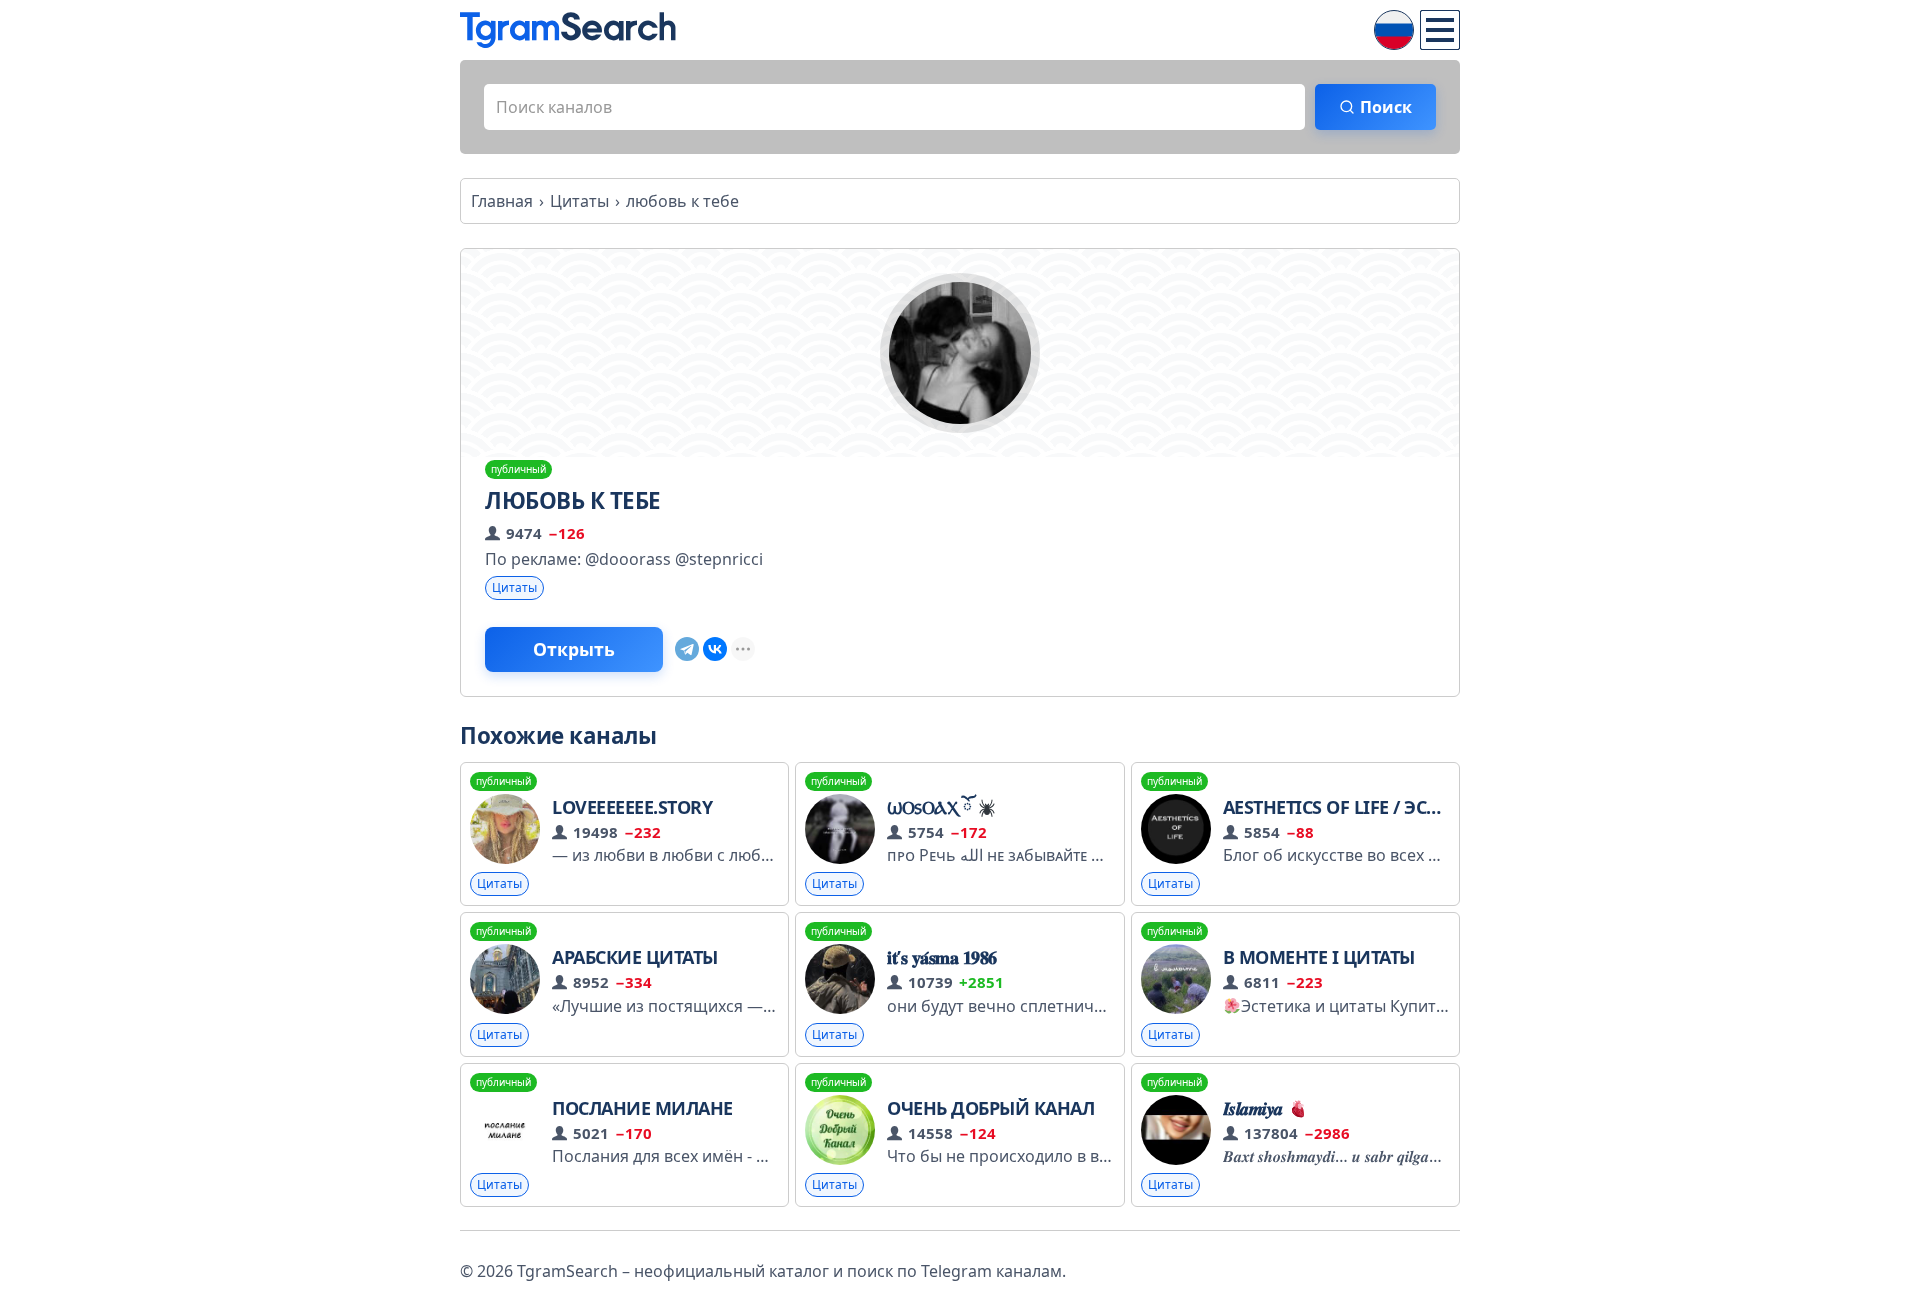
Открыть (574, 649)
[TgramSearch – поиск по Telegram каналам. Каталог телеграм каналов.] (568, 30)
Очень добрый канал (990, 1108)
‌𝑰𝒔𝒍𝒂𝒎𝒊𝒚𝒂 (1255, 1108)
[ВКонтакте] (715, 649)
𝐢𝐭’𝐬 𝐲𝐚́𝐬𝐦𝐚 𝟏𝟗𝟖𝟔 (942, 957)
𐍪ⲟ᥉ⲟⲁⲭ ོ (931, 807)
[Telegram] (687, 649)
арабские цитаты (635, 957)
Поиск (1386, 107)
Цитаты (514, 587)
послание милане (642, 1108)
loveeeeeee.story (632, 807)
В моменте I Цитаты (1319, 957)
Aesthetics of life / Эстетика (1358, 807)
